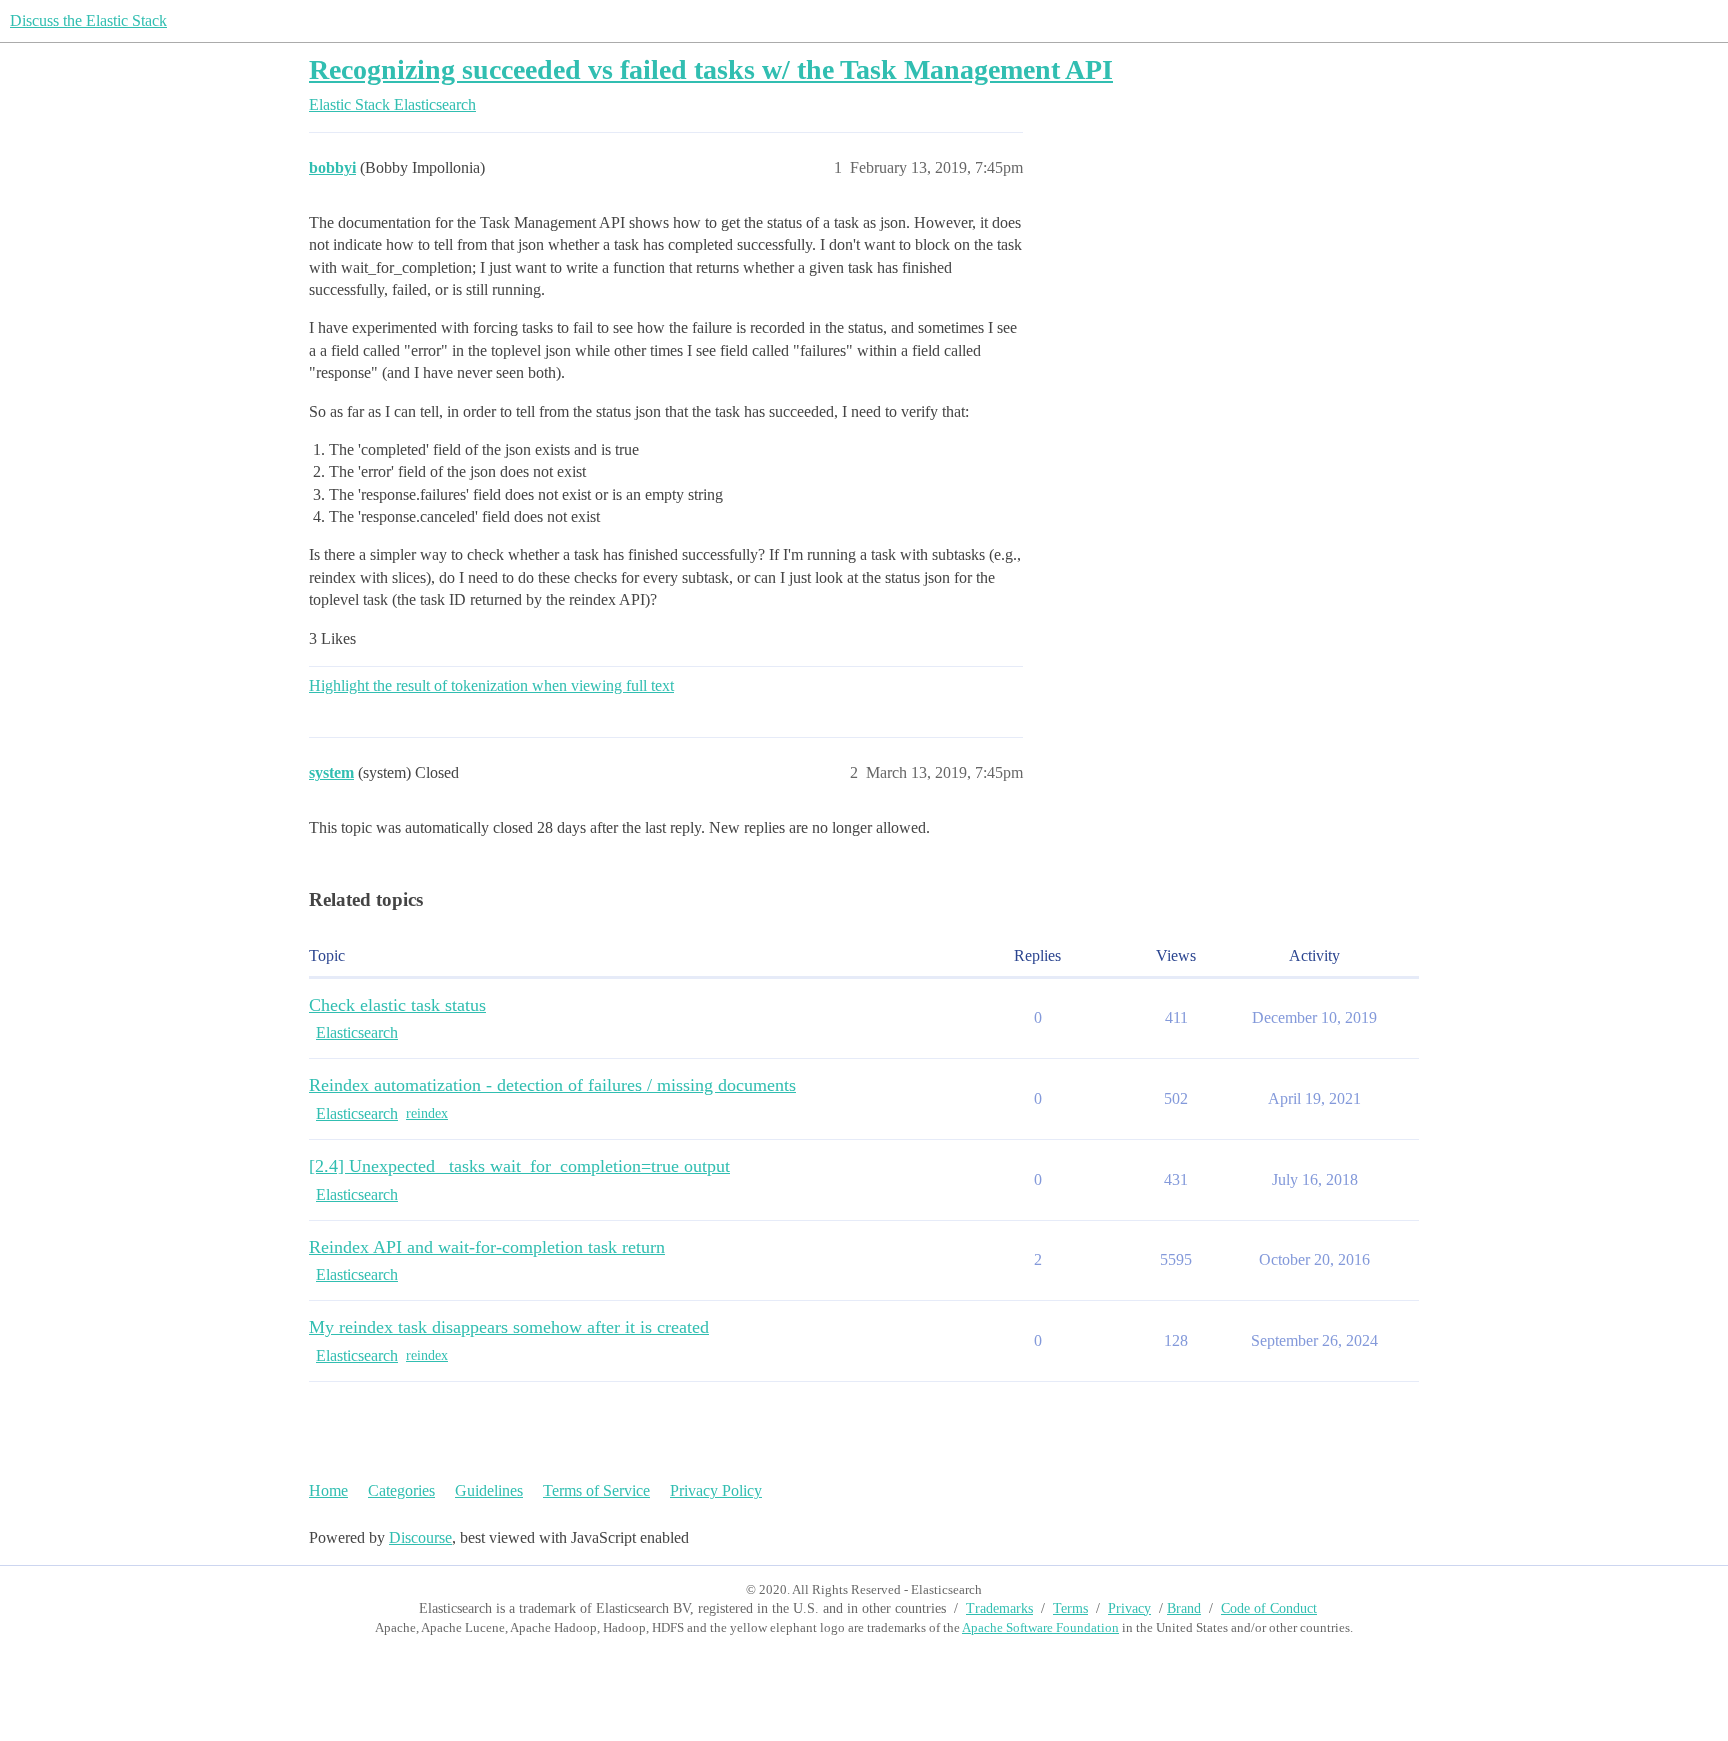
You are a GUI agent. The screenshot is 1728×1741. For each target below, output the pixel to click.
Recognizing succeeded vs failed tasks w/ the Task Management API (711, 69)
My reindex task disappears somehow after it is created (509, 1327)
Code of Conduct (1269, 1608)
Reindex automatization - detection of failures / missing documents (552, 1085)
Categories (401, 1490)
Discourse (420, 1537)
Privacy (1129, 1608)
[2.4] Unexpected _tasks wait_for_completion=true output (519, 1166)
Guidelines (489, 1490)
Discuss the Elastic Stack (88, 20)
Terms (1070, 1608)
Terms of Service (596, 1490)
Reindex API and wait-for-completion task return (487, 1247)
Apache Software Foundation (1040, 1627)
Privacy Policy (716, 1490)
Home (328, 1490)
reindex (427, 1113)
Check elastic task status (397, 1005)
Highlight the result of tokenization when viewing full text (491, 685)
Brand (1184, 1608)
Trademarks (999, 1608)
